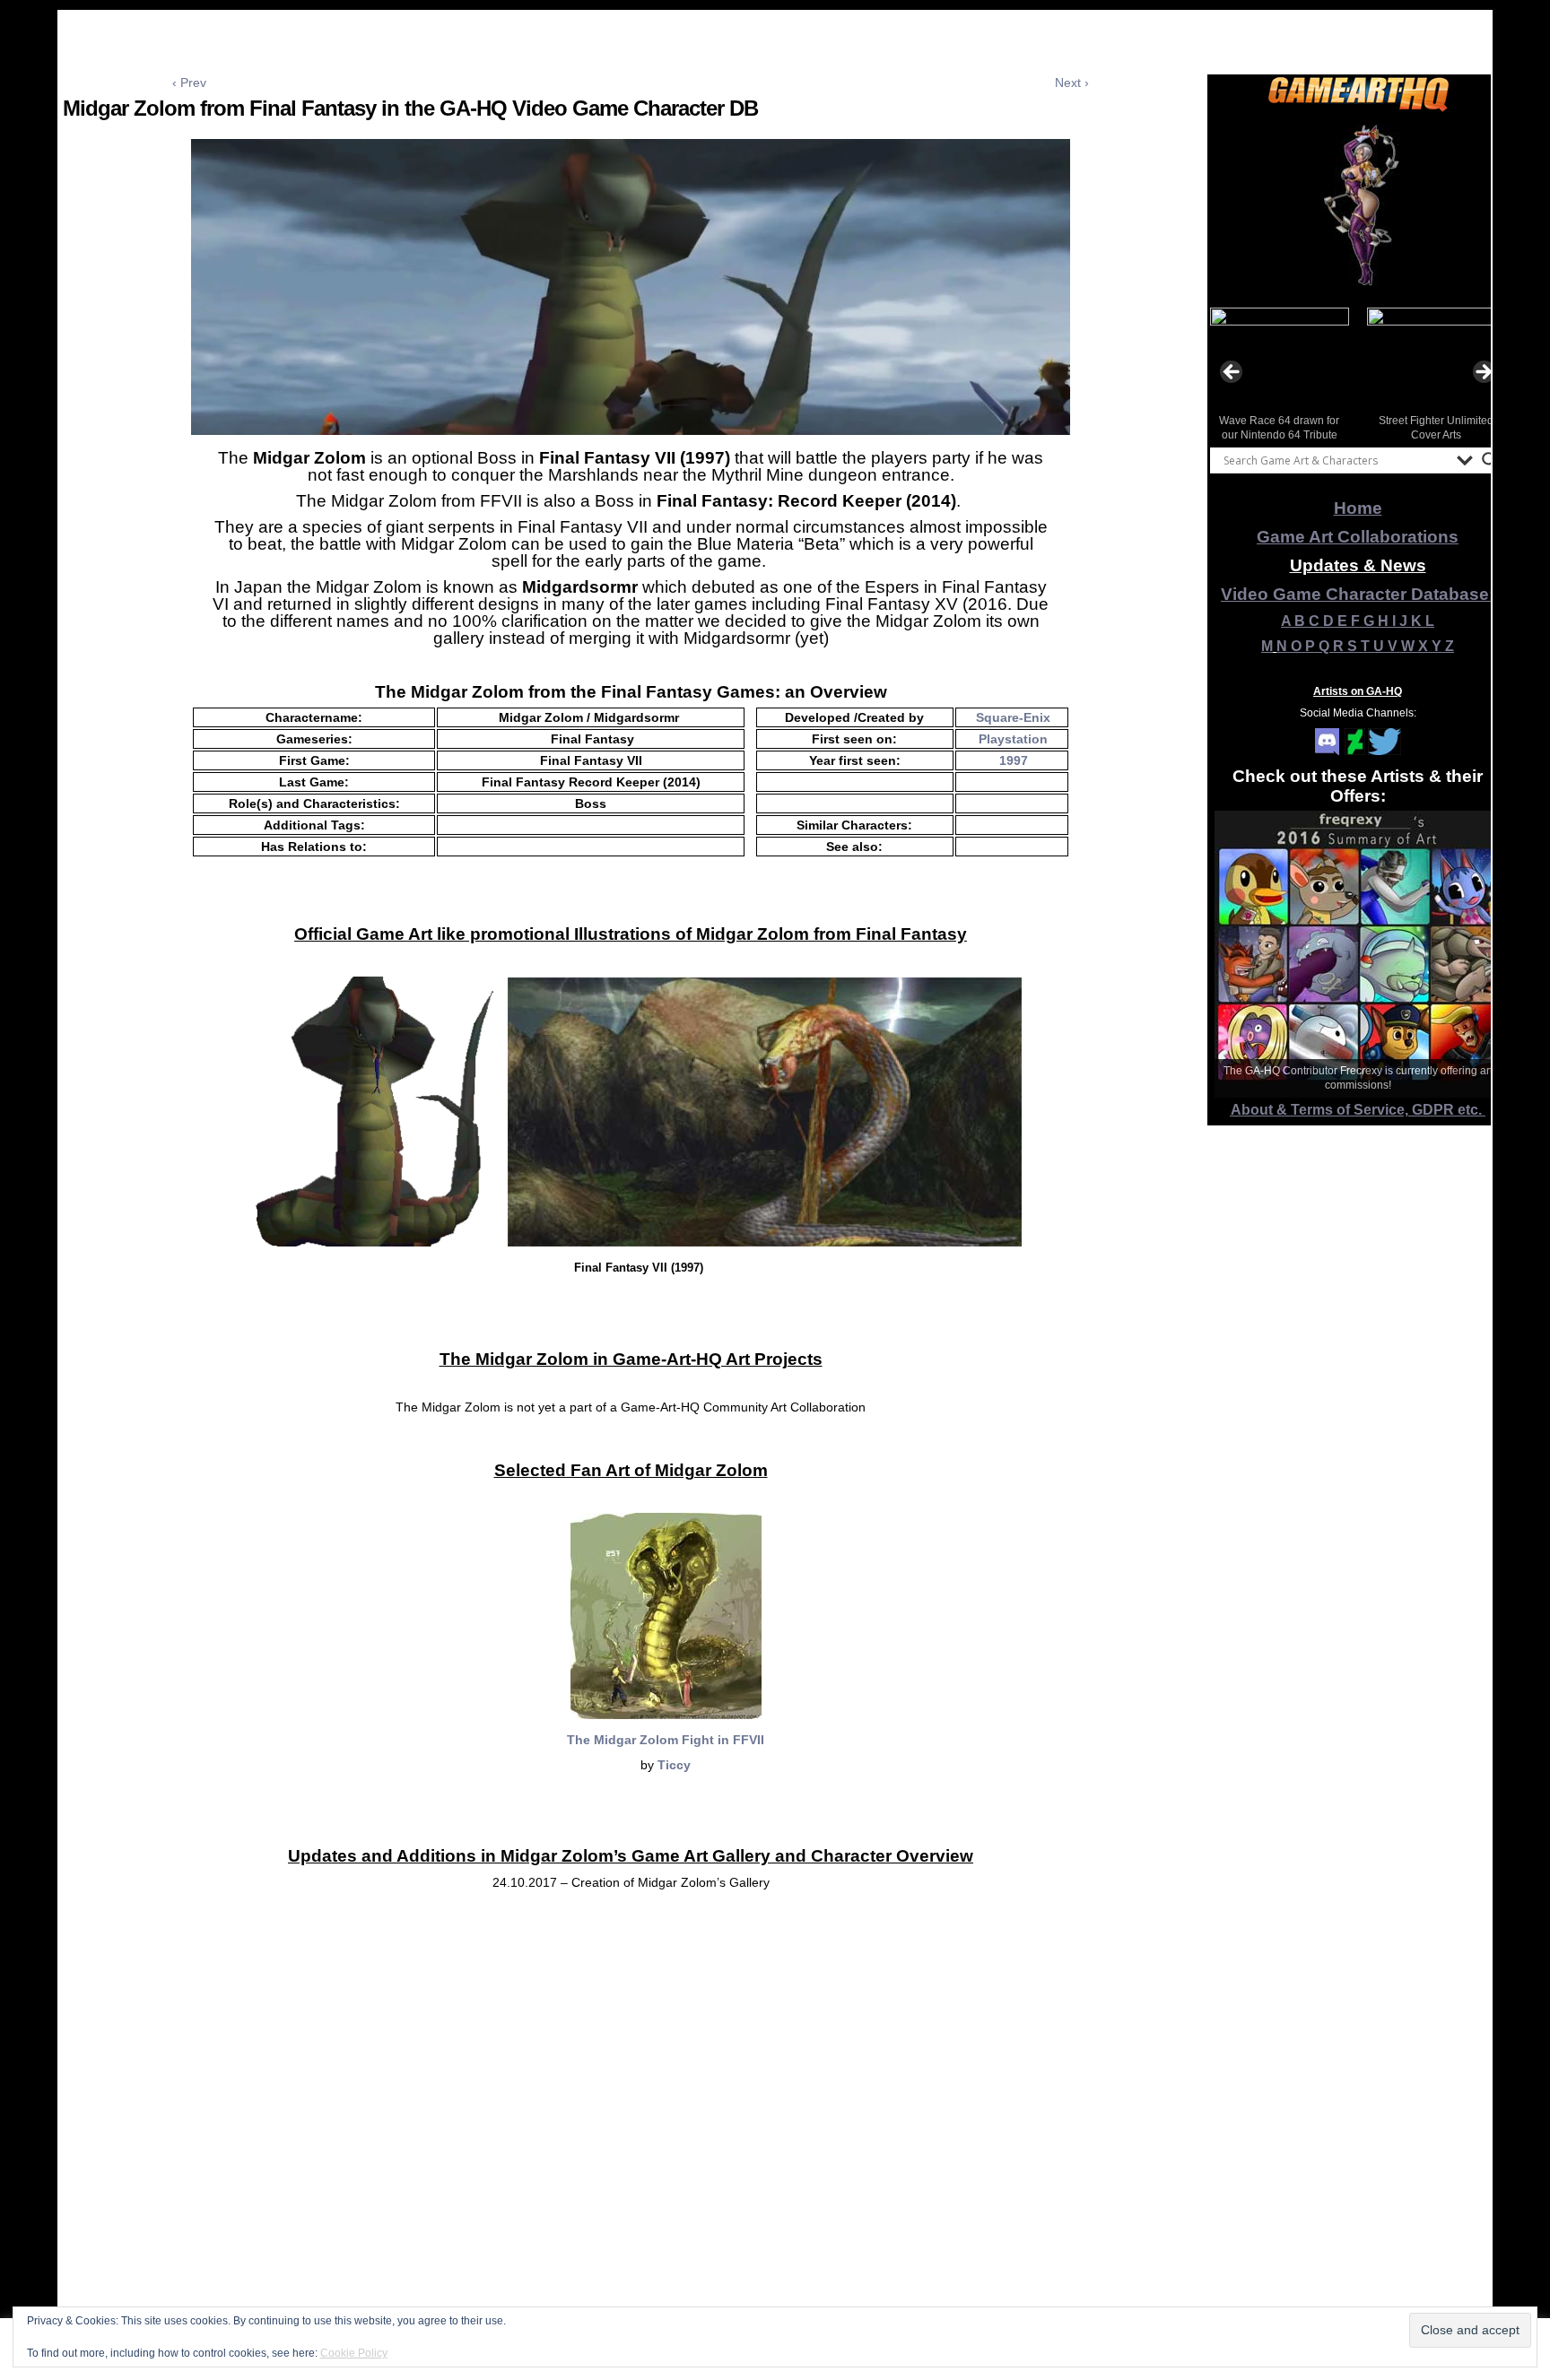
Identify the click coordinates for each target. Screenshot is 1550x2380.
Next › (1072, 83)
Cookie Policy (354, 2353)
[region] (1358, 205)
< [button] (1232, 373)
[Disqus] (631, 2143)
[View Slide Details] (1358, 205)
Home (1358, 508)
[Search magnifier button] (1490, 460)
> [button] (1483, 373)
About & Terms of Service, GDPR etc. (1358, 1110)
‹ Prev (189, 83)
